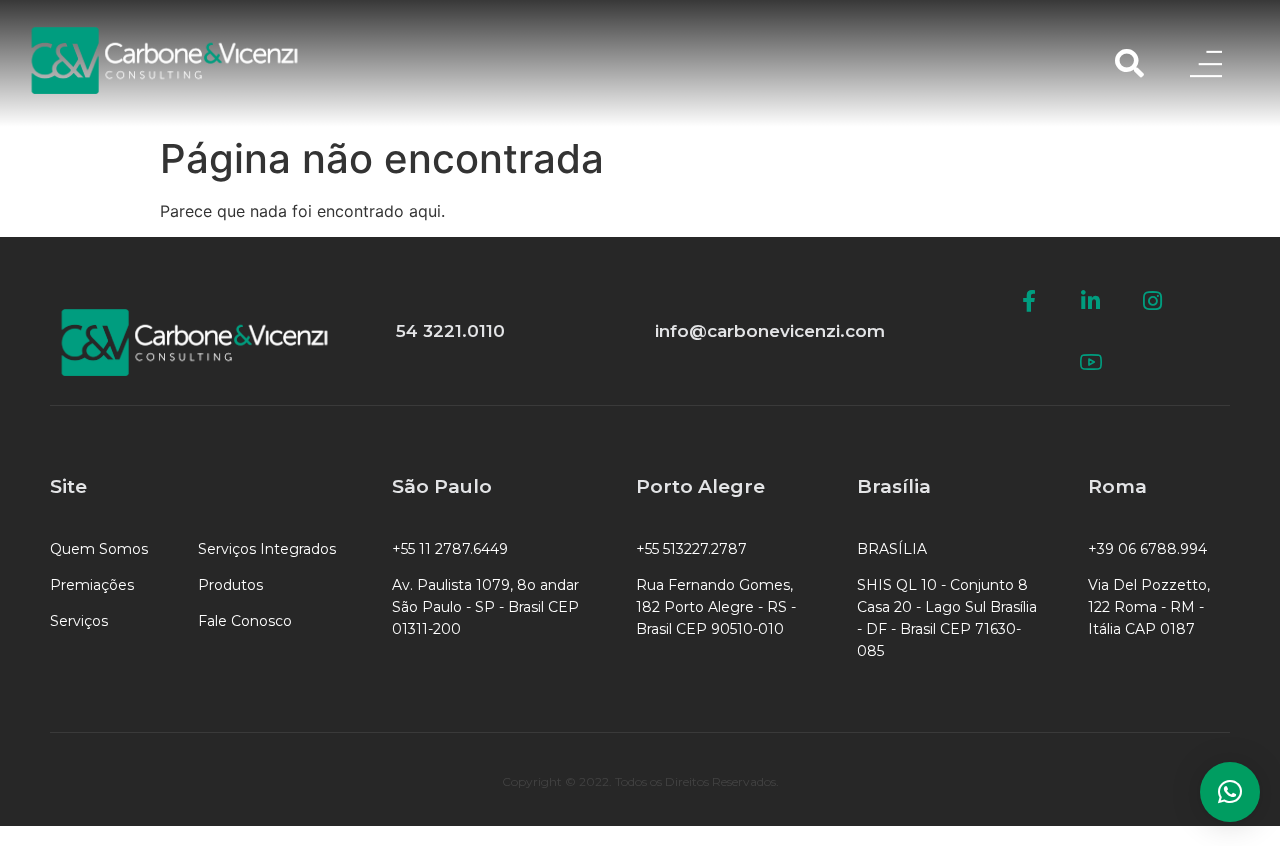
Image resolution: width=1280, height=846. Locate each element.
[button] (1230, 792)
